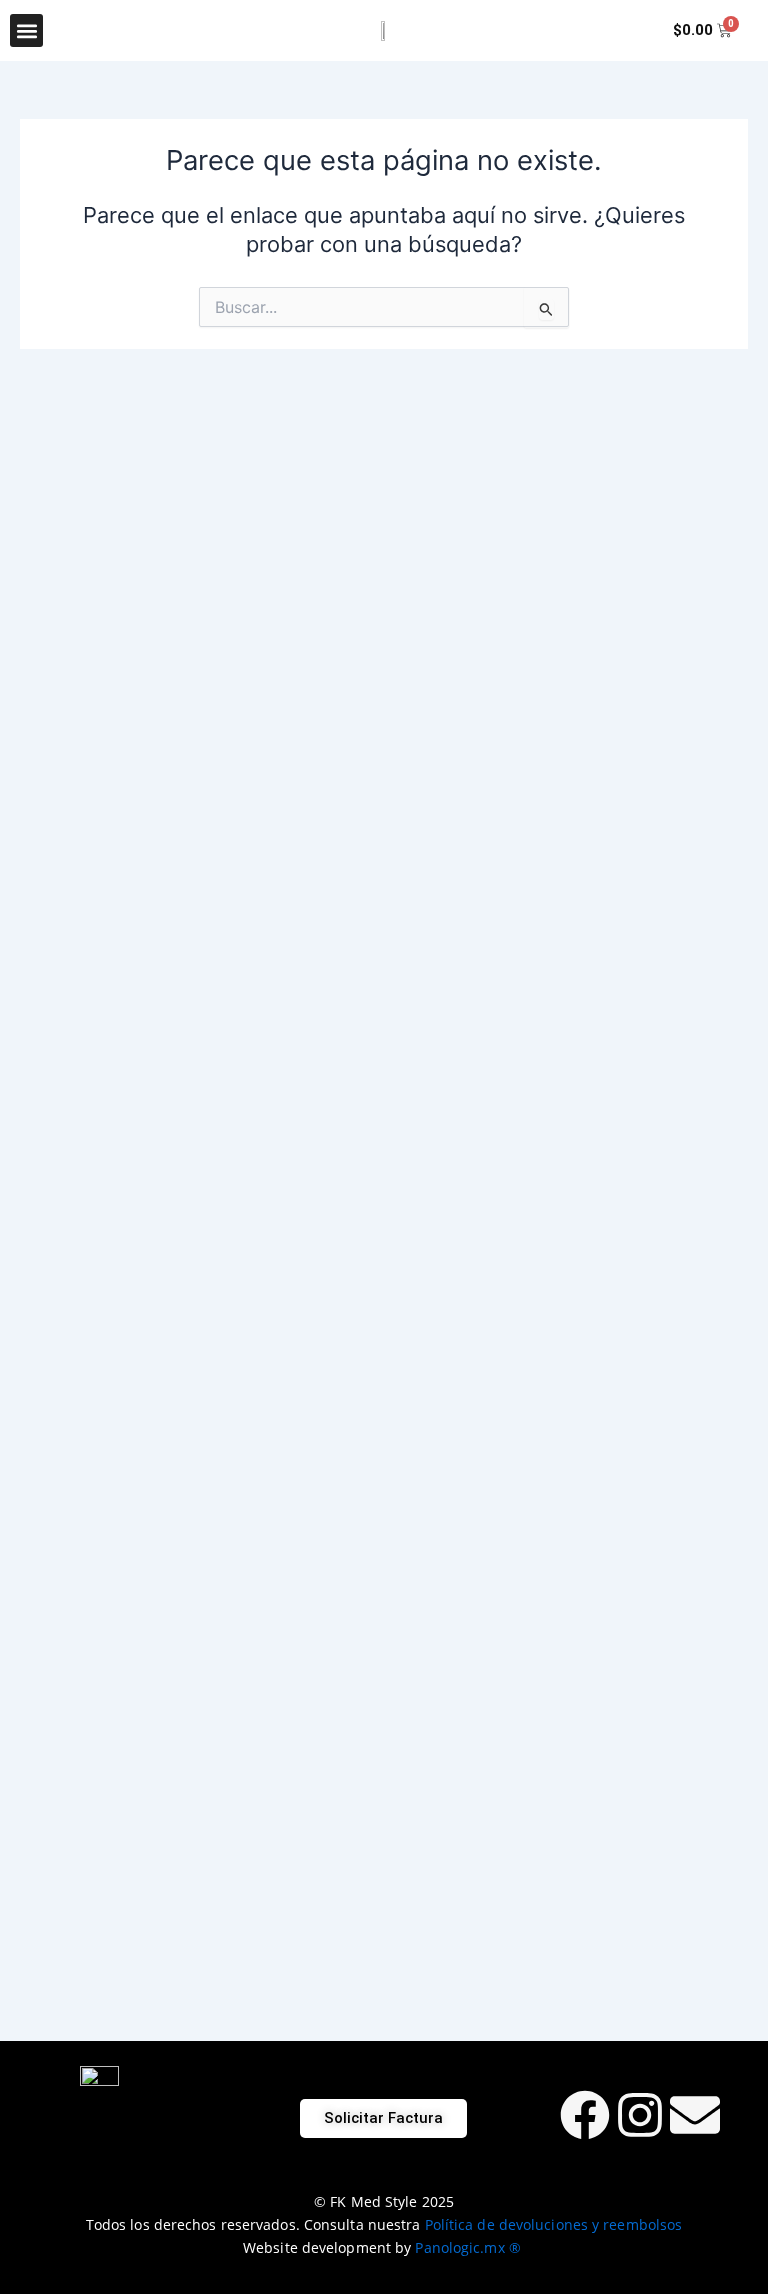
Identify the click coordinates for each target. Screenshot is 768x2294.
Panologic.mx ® (470, 2247)
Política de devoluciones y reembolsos (554, 2224)
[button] (26, 30)
